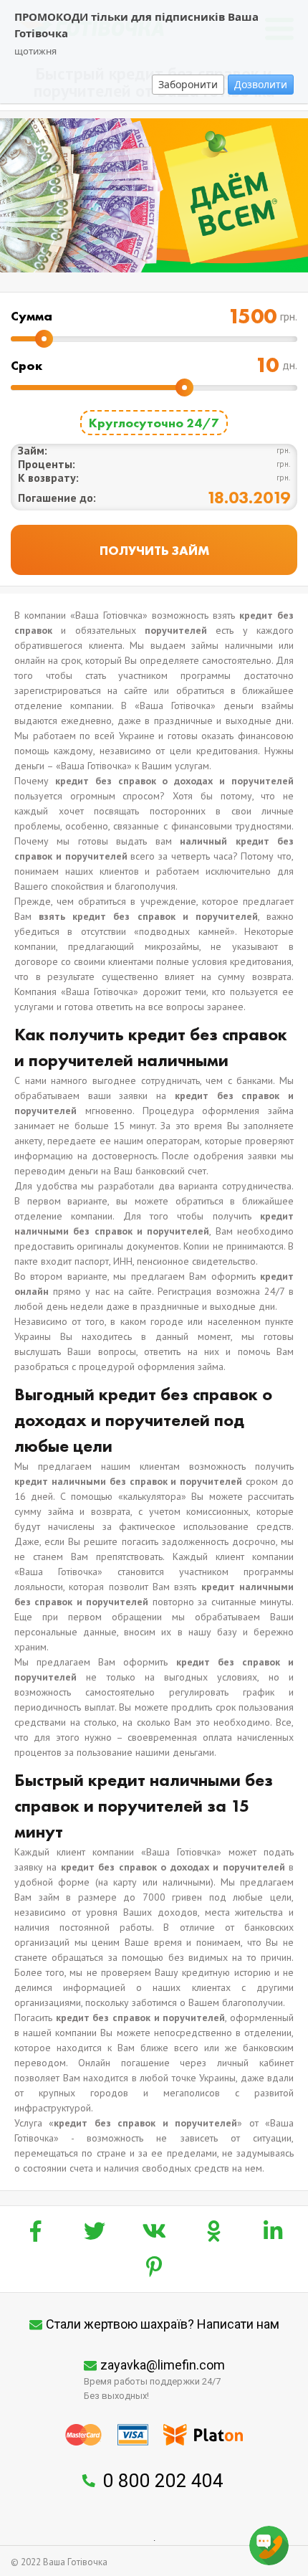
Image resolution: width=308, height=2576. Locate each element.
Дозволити (261, 84)
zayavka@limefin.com (163, 2365)
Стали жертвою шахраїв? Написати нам (163, 2324)
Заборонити (188, 84)
